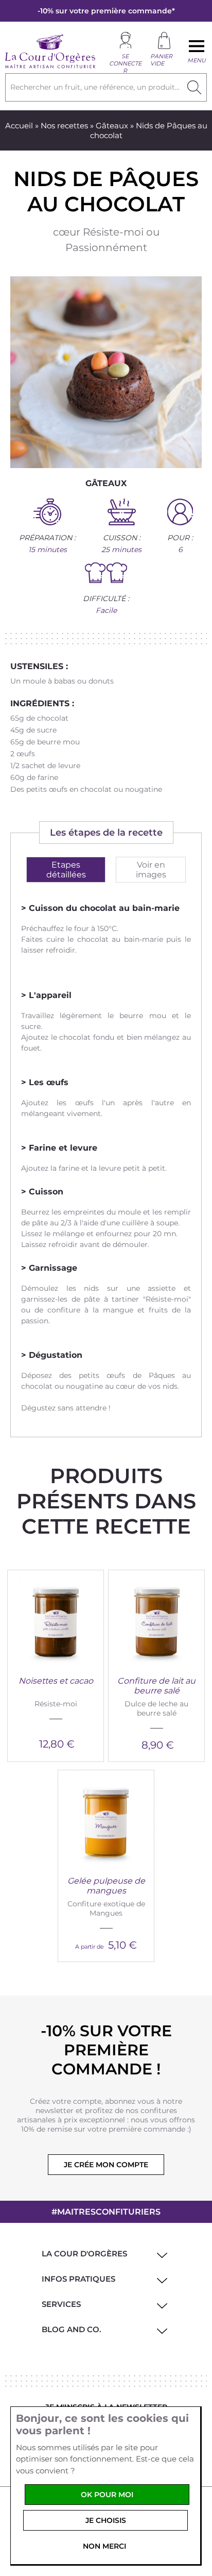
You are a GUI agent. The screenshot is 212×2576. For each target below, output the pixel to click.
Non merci (104, 2546)
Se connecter (125, 63)
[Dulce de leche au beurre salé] (156, 1618)
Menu (197, 60)
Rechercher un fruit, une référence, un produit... (95, 87)
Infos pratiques (78, 2279)
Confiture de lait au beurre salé (156, 1686)
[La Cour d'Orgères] (50, 67)
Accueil (19, 126)
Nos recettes (64, 126)
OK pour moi (107, 2495)
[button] (160, 2254)
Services (61, 2304)
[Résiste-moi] (56, 1618)
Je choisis (106, 2520)
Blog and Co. (72, 2329)
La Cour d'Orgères (84, 2254)
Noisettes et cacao (56, 1681)
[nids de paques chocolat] (106, 372)
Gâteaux (112, 126)
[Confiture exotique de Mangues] (106, 1818)
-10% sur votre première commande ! (106, 2050)
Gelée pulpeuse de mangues (106, 1886)
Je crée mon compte (106, 2165)
